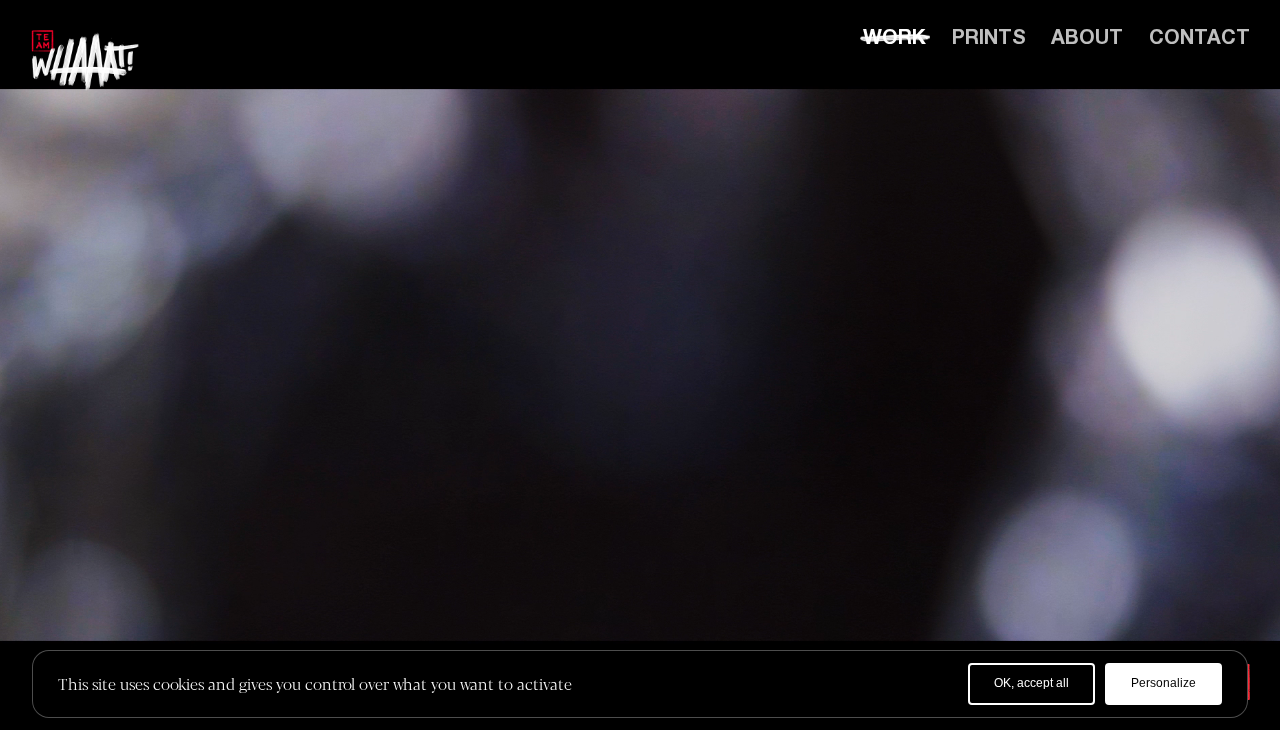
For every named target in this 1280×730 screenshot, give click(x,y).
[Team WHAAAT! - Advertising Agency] (85, 60)
